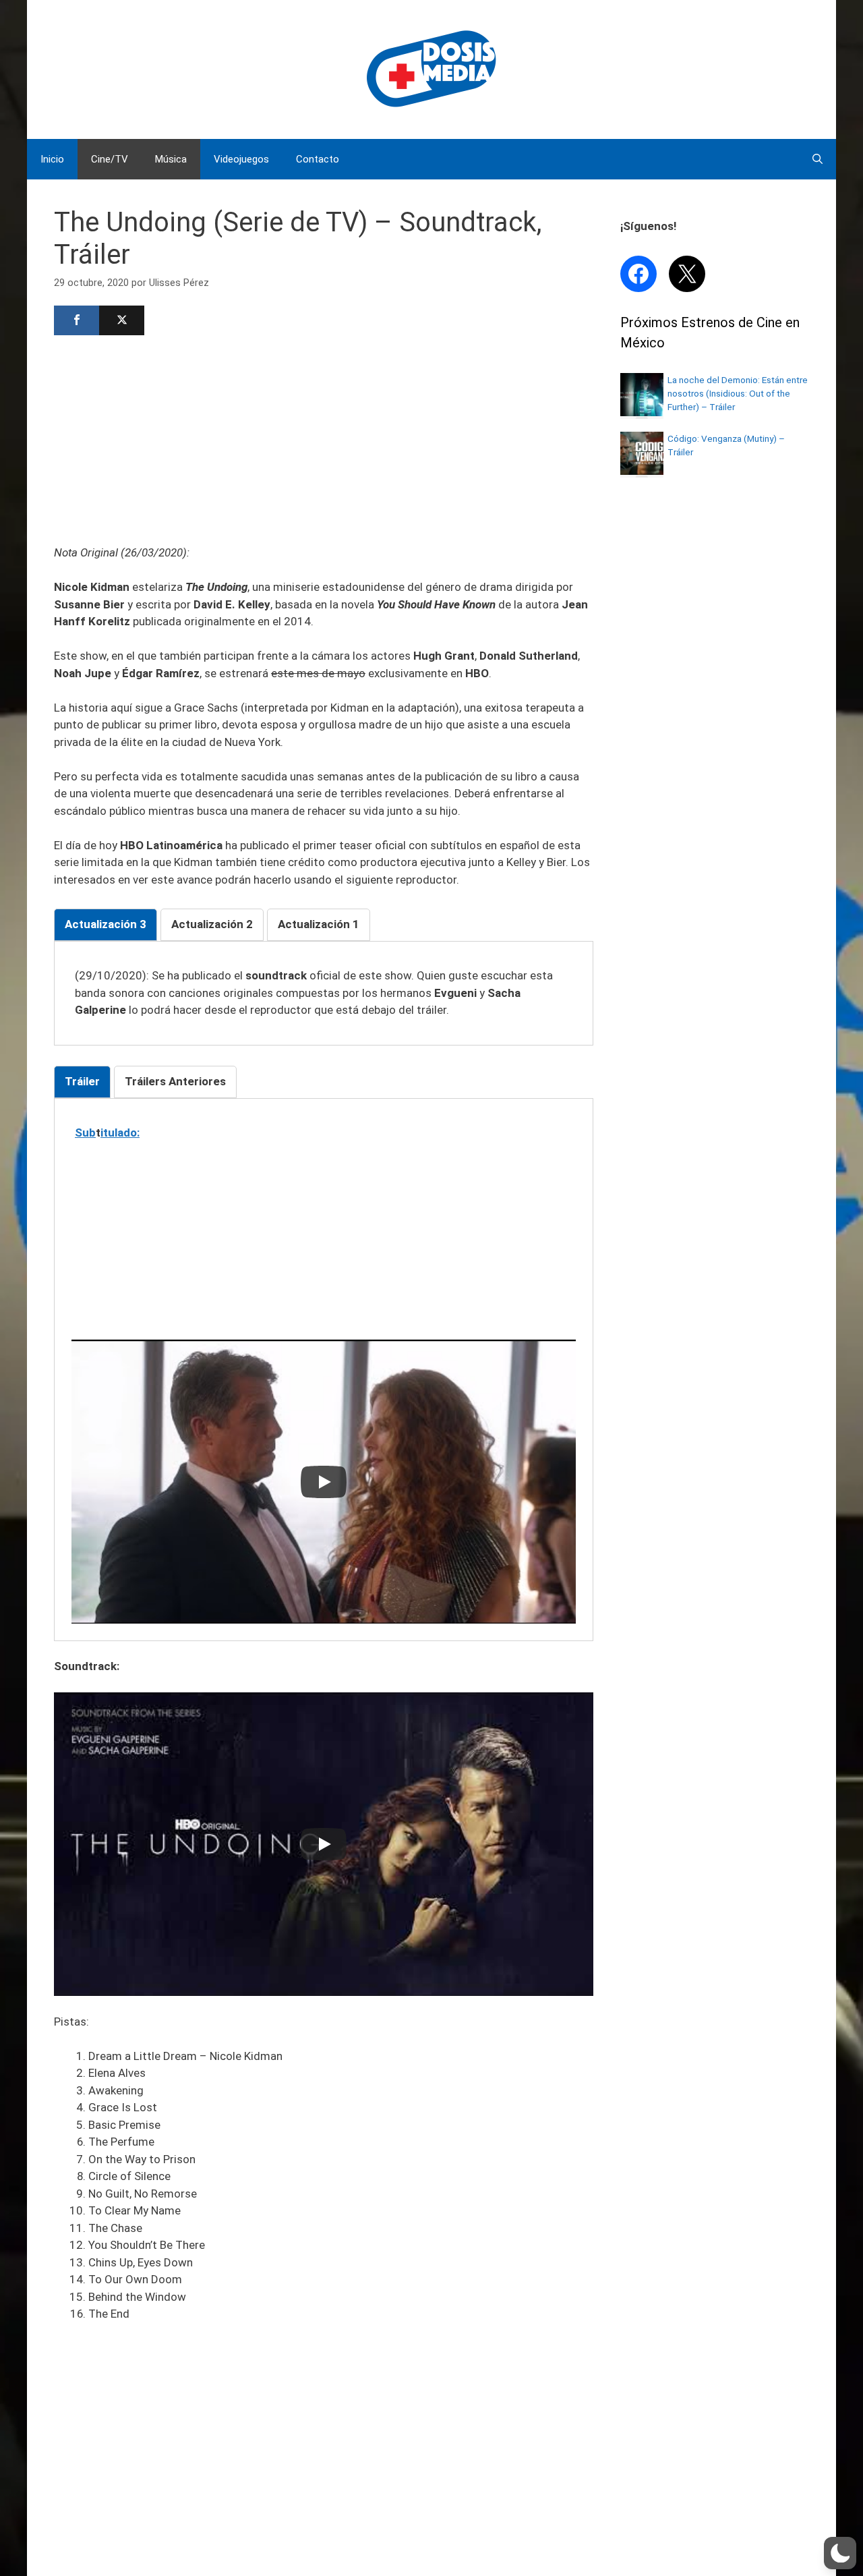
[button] (840, 2553)
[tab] (106, 925)
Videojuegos (241, 159)
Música (171, 159)
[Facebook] (77, 320)
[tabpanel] (324, 993)
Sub (85, 1133)
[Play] (324, 1482)
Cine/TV (110, 159)
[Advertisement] (324, 438)
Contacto (318, 159)
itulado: (120, 1133)
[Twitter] (122, 320)
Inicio (52, 159)
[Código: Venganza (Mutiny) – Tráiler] (642, 471)
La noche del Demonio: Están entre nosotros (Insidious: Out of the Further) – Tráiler (738, 394)
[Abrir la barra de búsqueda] (817, 159)
